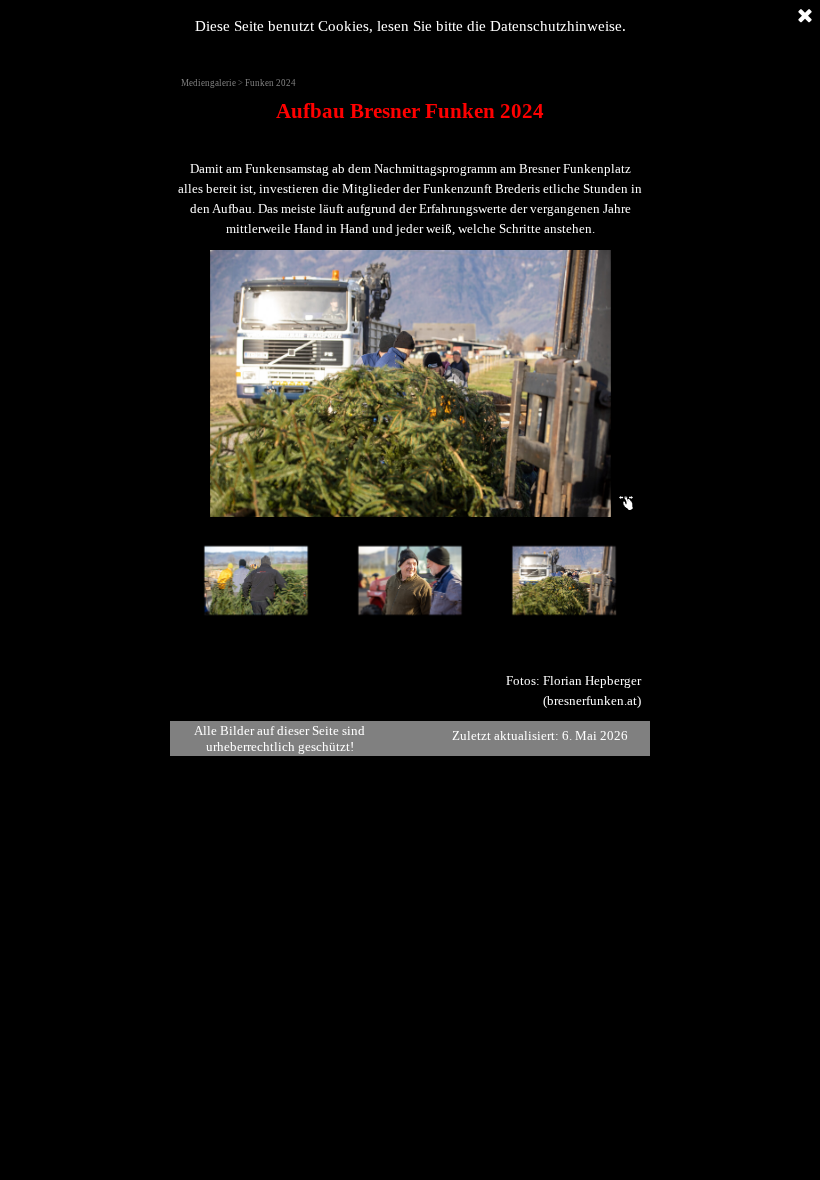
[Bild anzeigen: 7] (241, 581)
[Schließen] (805, 17)
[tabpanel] (410, 167)
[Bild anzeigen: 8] (395, 581)
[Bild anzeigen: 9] (549, 581)
